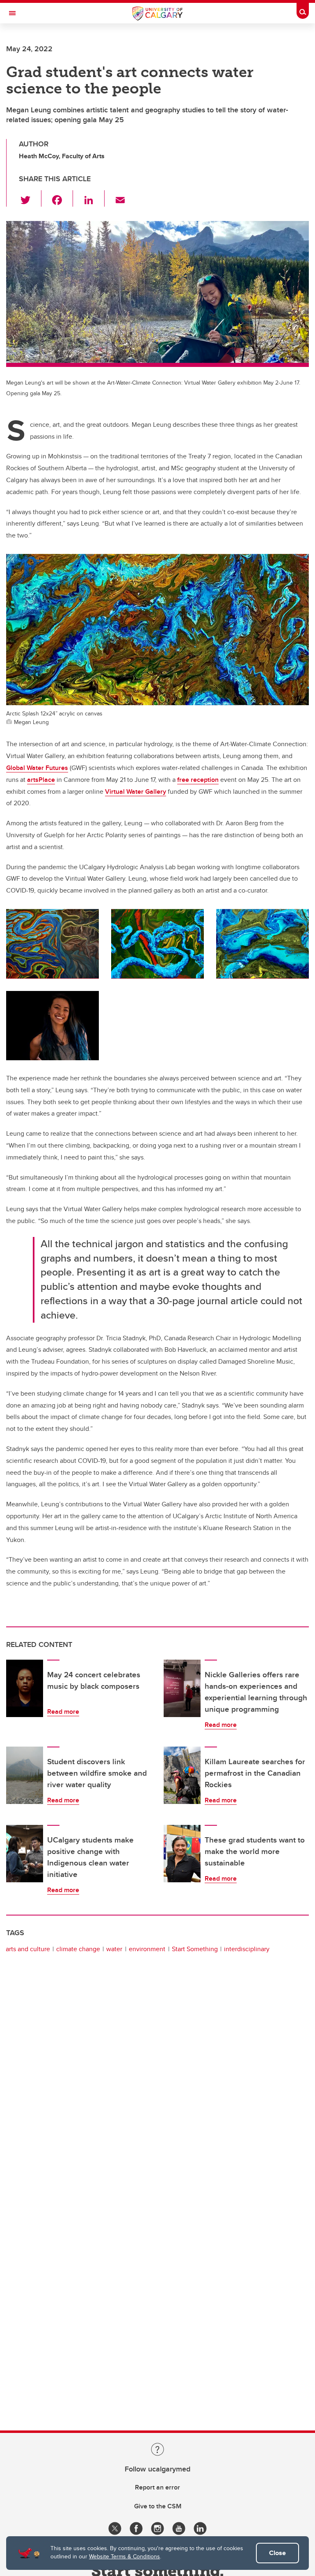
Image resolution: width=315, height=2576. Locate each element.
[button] (30, 198)
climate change (78, 1949)
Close (277, 2553)
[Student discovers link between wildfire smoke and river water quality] (25, 1775)
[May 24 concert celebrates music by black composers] (25, 1688)
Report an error (157, 2487)
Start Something (195, 1949)
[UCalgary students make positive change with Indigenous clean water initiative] (25, 1854)
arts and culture (28, 1949)
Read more (63, 1712)
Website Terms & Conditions (124, 2556)
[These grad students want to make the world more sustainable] (182, 1854)
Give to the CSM (158, 2506)
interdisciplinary (247, 1949)
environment (147, 1949)
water (114, 1949)
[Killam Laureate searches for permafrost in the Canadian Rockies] (182, 1775)
